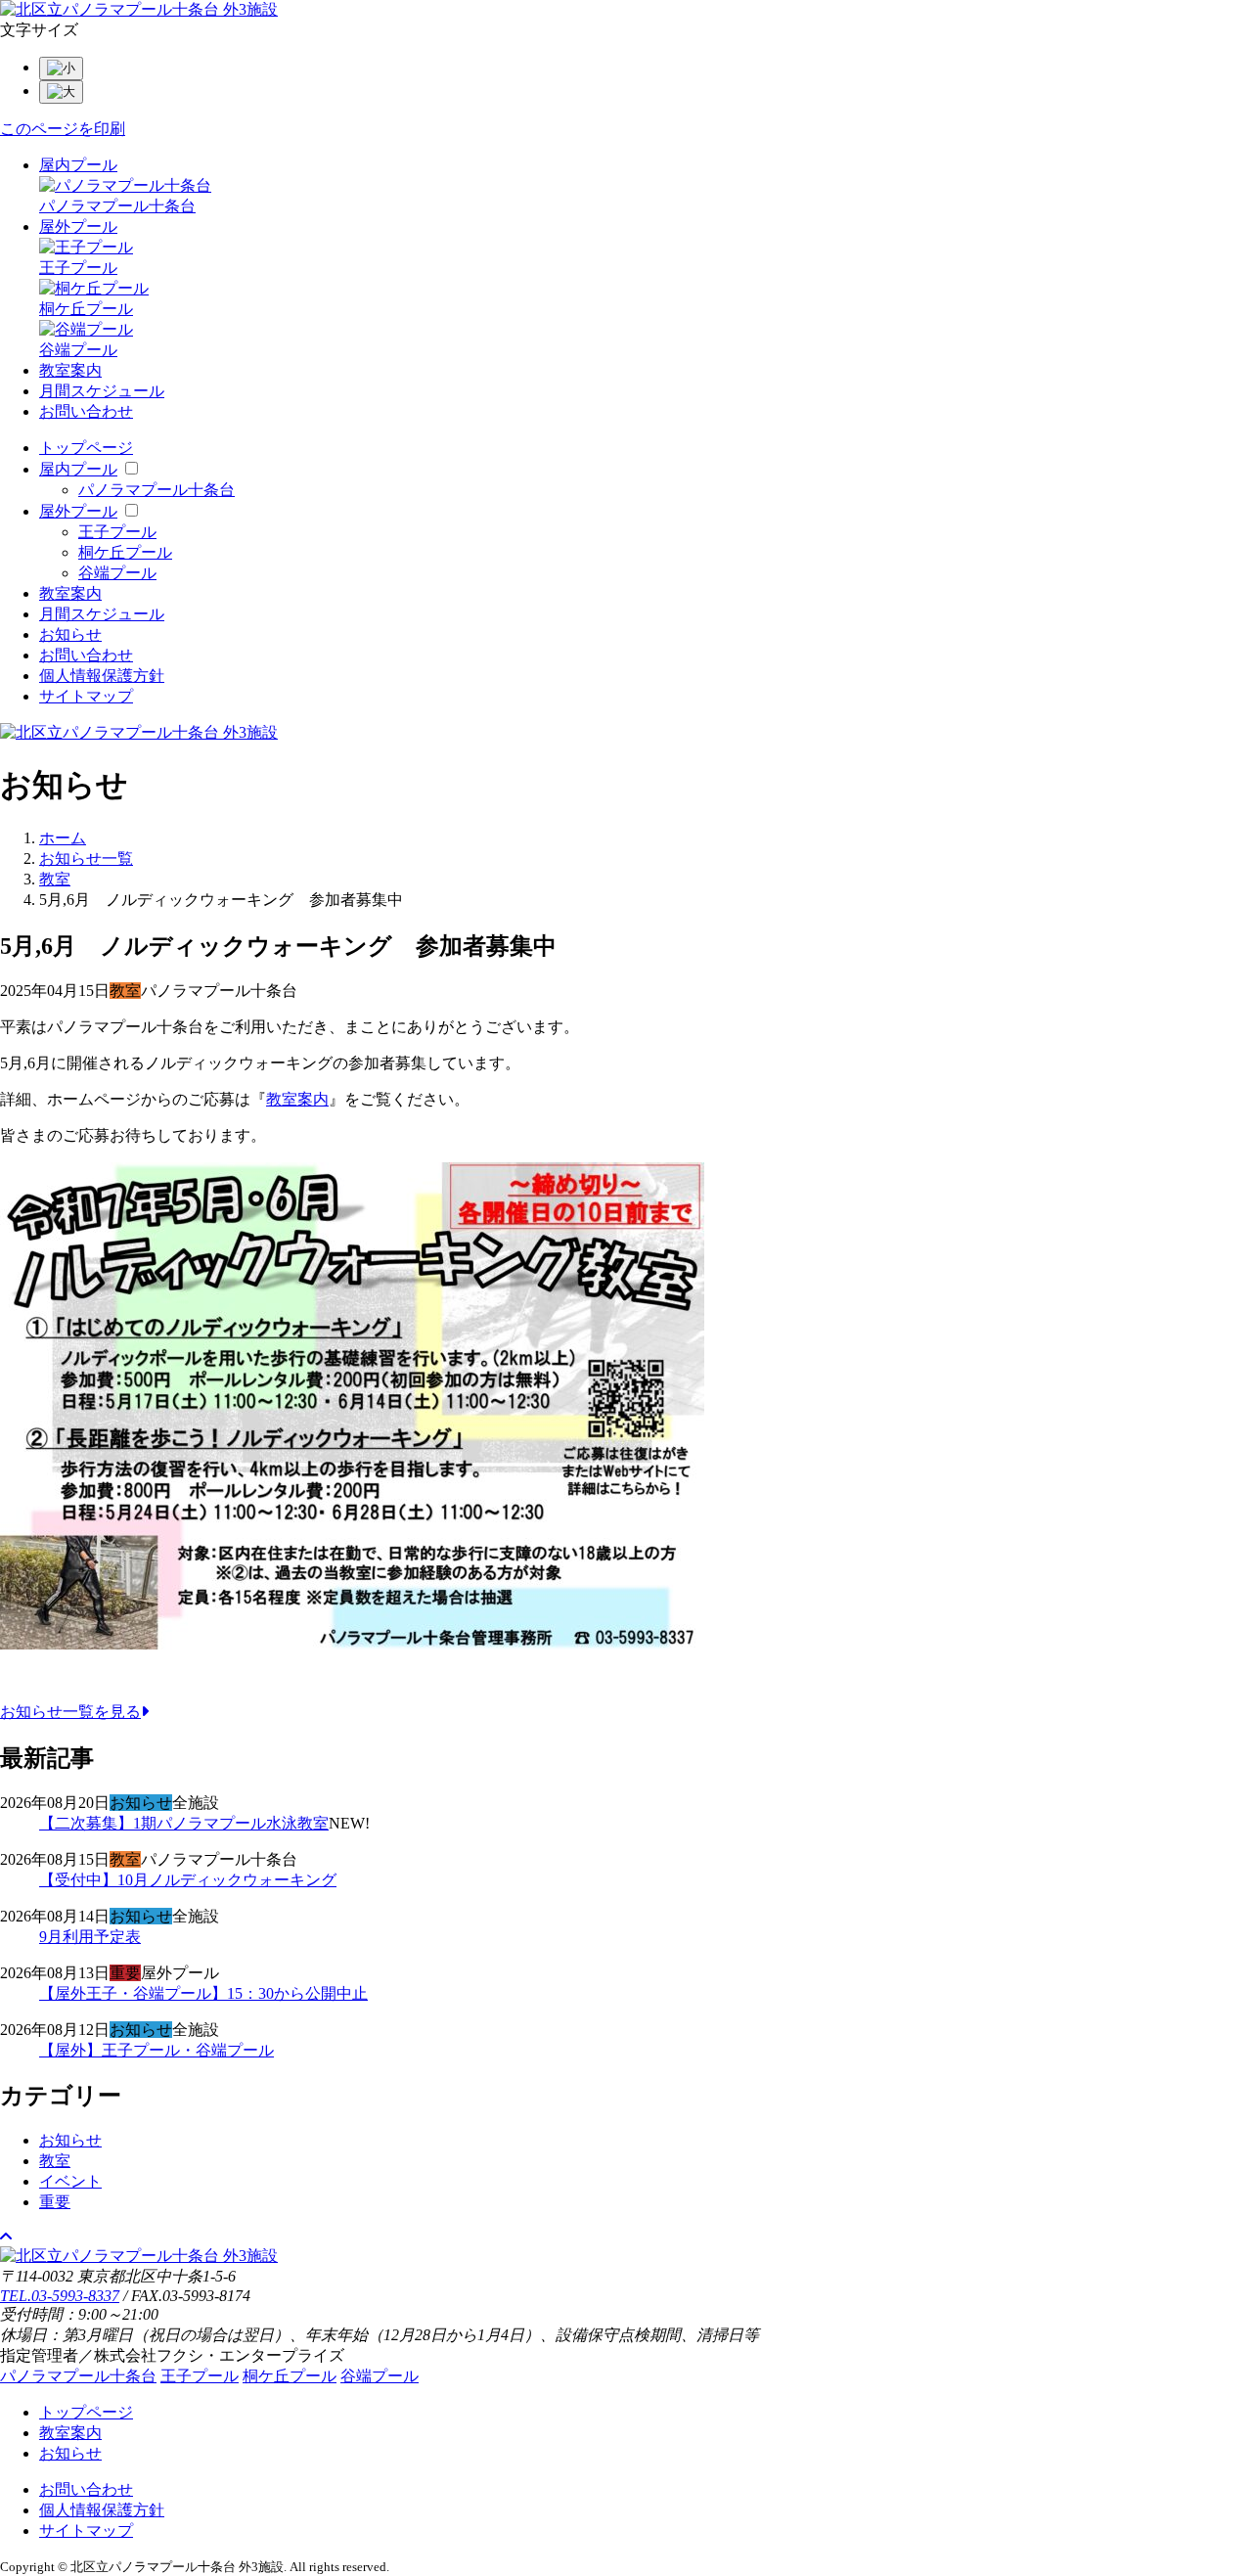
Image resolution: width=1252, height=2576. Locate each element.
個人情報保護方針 (102, 676)
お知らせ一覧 (86, 859)
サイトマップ (86, 696)
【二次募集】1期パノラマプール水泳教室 (184, 1823)
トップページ (86, 448)
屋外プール (78, 226)
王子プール (117, 532)
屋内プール (78, 165)
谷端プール (117, 573)
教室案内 (70, 370)
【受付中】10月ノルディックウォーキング (188, 1880)
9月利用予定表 (90, 1937)
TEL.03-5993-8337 (60, 2296)
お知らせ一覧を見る (70, 1712)
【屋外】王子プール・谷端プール (156, 2050)
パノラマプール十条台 (156, 490)
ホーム (63, 838)
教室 (55, 879)
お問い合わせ (86, 411)
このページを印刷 (63, 129)
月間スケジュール (102, 391)
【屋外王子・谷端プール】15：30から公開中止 (203, 1993)
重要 (55, 2202)
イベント (70, 2181)
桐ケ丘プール (125, 552)
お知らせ (70, 634)
